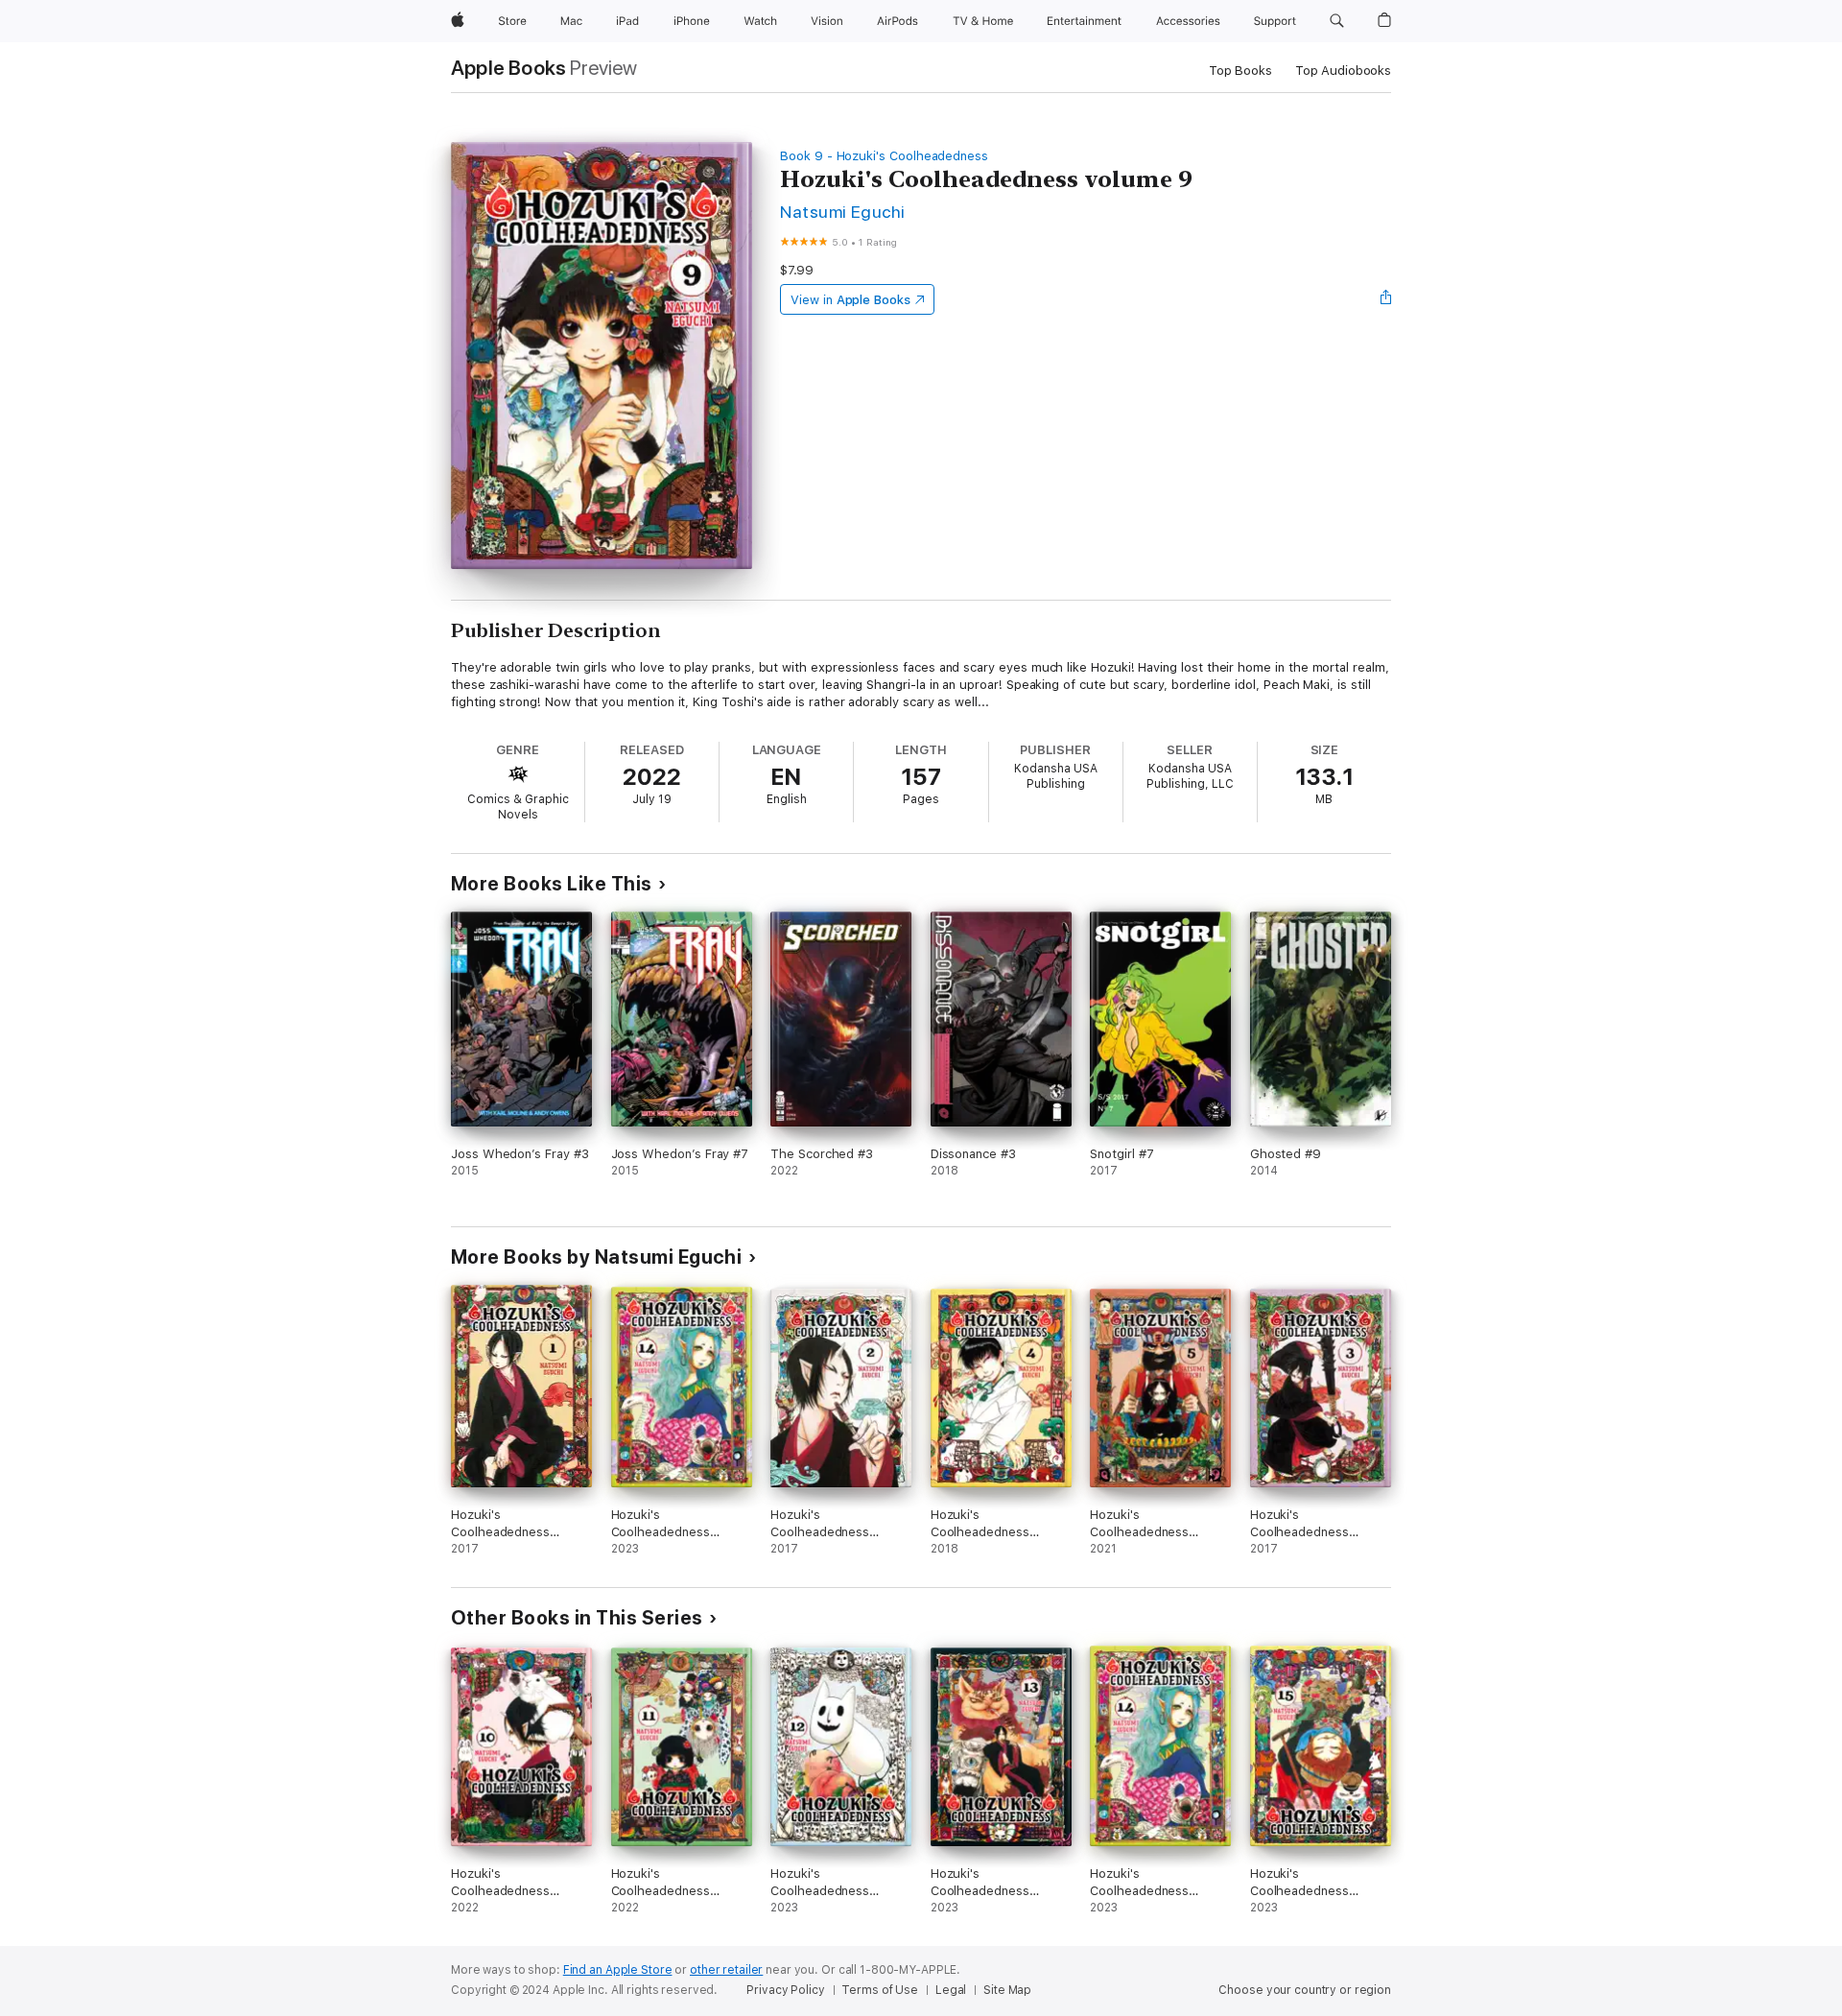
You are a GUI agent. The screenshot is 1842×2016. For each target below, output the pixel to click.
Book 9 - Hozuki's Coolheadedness (884, 156)
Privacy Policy (785, 1990)
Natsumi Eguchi (843, 212)
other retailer (726, 1970)
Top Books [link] (1240, 71)
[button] (1337, 21)
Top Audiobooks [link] (1343, 71)
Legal (951, 1990)
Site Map (1007, 1990)
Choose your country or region (1305, 1990)
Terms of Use (880, 1990)
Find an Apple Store (618, 1970)
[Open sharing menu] (1386, 299)
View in (850, 300)
